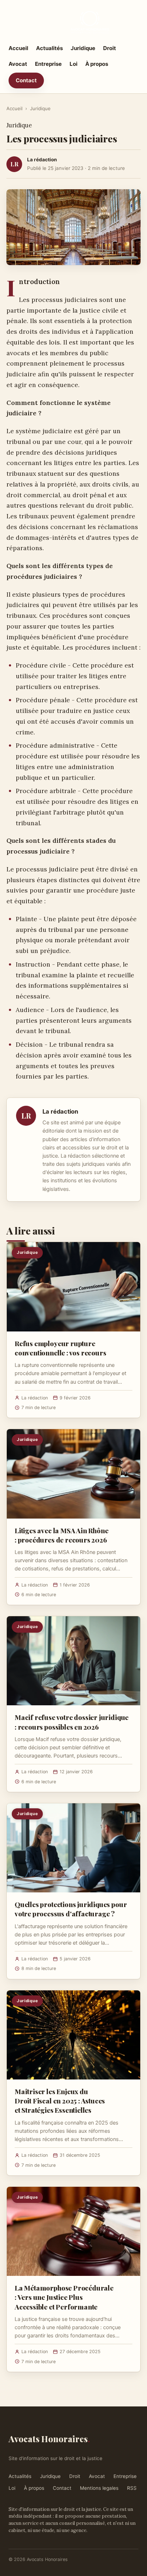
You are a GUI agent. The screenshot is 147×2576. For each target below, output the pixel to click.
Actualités (49, 48)
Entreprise (48, 64)
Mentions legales (99, 2488)
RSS (132, 2488)
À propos (97, 64)
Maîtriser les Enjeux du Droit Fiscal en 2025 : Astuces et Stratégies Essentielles (60, 2101)
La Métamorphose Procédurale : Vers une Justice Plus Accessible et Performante (64, 2297)
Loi (73, 64)
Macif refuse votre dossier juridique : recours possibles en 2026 (72, 1722)
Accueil (18, 48)
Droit (110, 48)
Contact (26, 80)
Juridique (83, 48)
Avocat (18, 64)
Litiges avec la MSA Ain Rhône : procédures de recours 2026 (62, 1535)
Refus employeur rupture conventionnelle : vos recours (60, 1348)
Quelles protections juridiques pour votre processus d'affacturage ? (71, 1909)
